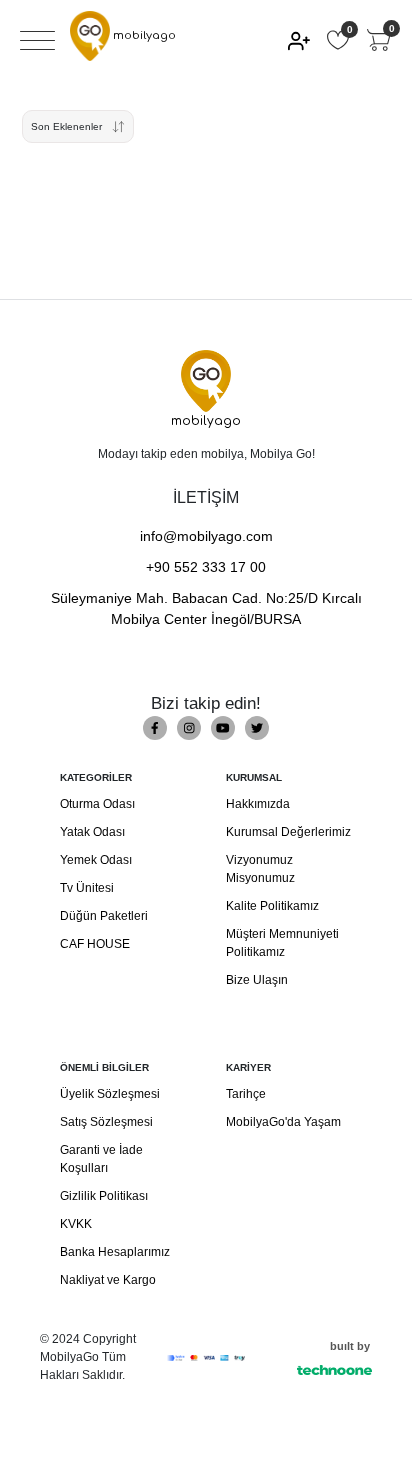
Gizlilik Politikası (104, 1196)
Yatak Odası (92, 832)
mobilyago (143, 35)
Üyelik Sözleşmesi (110, 1094)
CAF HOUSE (95, 944)
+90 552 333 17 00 (206, 567)
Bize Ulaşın (257, 980)
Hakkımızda (258, 804)
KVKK (76, 1224)
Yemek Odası (96, 860)
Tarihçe (246, 1094)
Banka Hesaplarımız (115, 1252)
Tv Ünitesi (87, 888)
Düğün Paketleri (104, 916)
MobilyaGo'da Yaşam (283, 1122)
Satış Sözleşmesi (106, 1122)
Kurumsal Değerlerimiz (288, 832)
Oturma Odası (97, 804)
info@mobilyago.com (206, 536)
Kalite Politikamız (272, 906)
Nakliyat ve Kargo (108, 1280)
